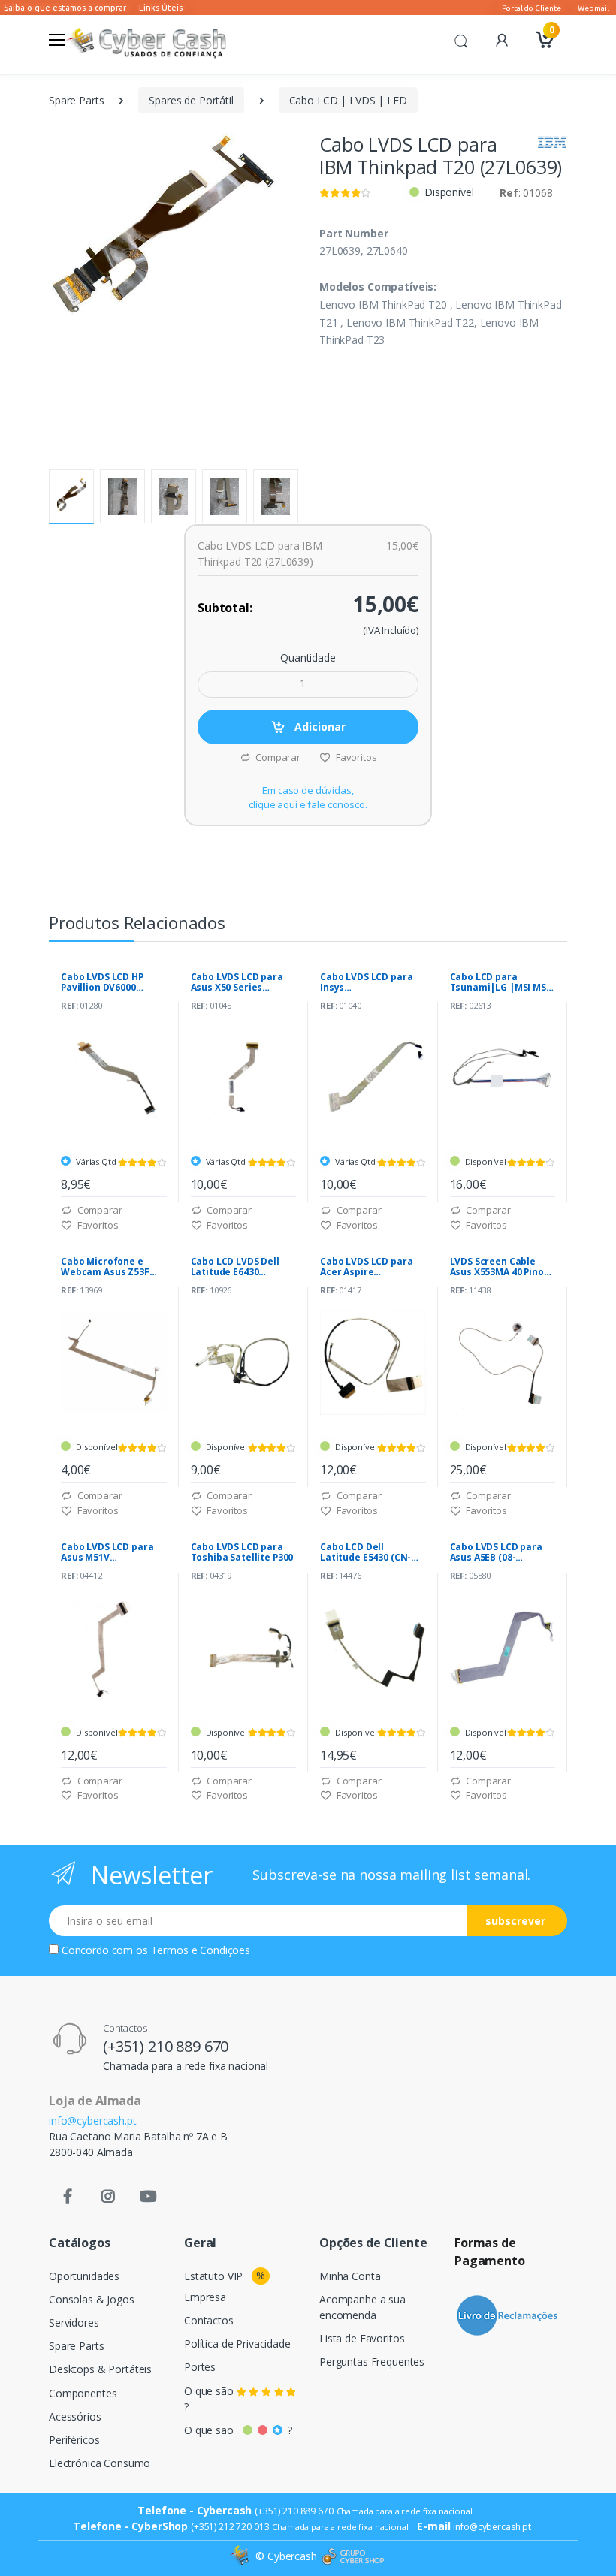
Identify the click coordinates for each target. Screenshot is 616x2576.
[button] (461, 40)
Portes (200, 2367)
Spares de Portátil (191, 100)
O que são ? (210, 2399)
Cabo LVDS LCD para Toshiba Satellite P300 (242, 1552)
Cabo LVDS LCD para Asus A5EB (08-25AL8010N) (496, 1552)
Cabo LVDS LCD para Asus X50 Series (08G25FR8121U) (237, 982)
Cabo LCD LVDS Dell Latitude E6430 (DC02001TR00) (235, 1267)
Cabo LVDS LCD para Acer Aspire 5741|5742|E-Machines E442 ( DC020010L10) (373, 1267)
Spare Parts (76, 100)
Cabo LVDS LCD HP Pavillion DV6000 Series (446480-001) (105, 982)
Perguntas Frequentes (372, 2362)
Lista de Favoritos (362, 2338)
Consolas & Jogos (92, 2299)
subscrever (515, 1921)
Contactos (209, 2320)
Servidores (74, 2323)
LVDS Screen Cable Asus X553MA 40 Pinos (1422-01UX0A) (500, 1267)
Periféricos (74, 2440)
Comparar (277, 757)
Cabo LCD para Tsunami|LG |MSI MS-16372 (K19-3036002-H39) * (500, 982)
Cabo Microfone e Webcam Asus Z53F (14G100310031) (105, 1267)
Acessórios (75, 2416)
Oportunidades (84, 2276)
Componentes (83, 2393)
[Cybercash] (241, 2557)
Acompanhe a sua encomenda (362, 2307)
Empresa (205, 2297)
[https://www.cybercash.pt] (146, 41)
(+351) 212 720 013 (230, 2527)
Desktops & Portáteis (100, 2369)
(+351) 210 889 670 (166, 2046)
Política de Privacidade (237, 2344)
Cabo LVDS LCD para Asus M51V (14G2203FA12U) (107, 1552)
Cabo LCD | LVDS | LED (348, 100)
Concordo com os (156, 1950)
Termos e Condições (201, 1950)
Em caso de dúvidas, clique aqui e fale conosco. (308, 798)
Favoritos (355, 757)
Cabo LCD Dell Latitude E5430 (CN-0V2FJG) (365, 1552)
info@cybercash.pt (93, 2121)
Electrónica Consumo (100, 2463)
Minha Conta (350, 2276)
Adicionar (319, 727)
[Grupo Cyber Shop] (353, 2556)
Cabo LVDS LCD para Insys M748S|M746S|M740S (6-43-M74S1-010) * (368, 982)
